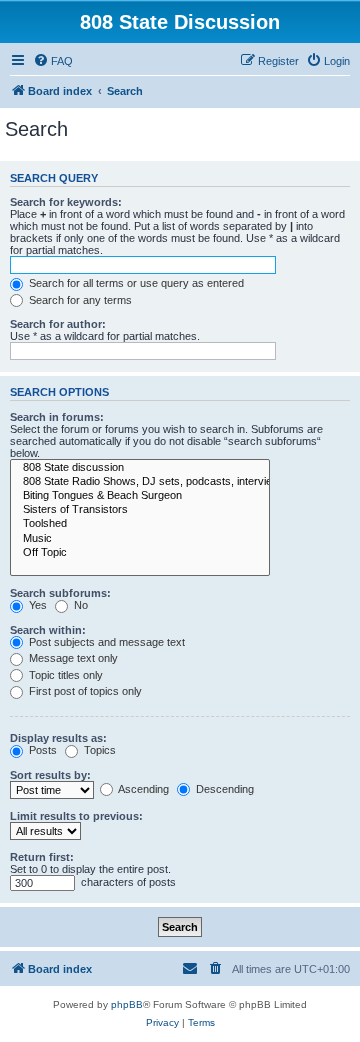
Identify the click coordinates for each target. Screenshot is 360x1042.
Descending (223, 789)
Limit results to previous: (76, 816)
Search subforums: (60, 593)
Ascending (142, 789)
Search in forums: (57, 417)
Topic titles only (64, 675)
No (79, 605)
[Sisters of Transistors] (140, 510)
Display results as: (58, 738)
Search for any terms (79, 300)
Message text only (72, 658)
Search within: (48, 630)
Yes (36, 605)
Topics (98, 750)
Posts (41, 750)
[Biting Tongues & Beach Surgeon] (140, 496)
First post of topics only (84, 691)
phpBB (127, 1004)
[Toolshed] (140, 524)
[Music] (140, 539)
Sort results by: (50, 775)
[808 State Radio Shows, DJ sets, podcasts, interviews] (140, 482)
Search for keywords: (66, 202)
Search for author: (58, 324)
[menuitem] (53, 61)
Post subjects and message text (105, 642)
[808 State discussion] (140, 468)
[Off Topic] (140, 553)
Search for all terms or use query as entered (135, 283)
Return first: (42, 857)
